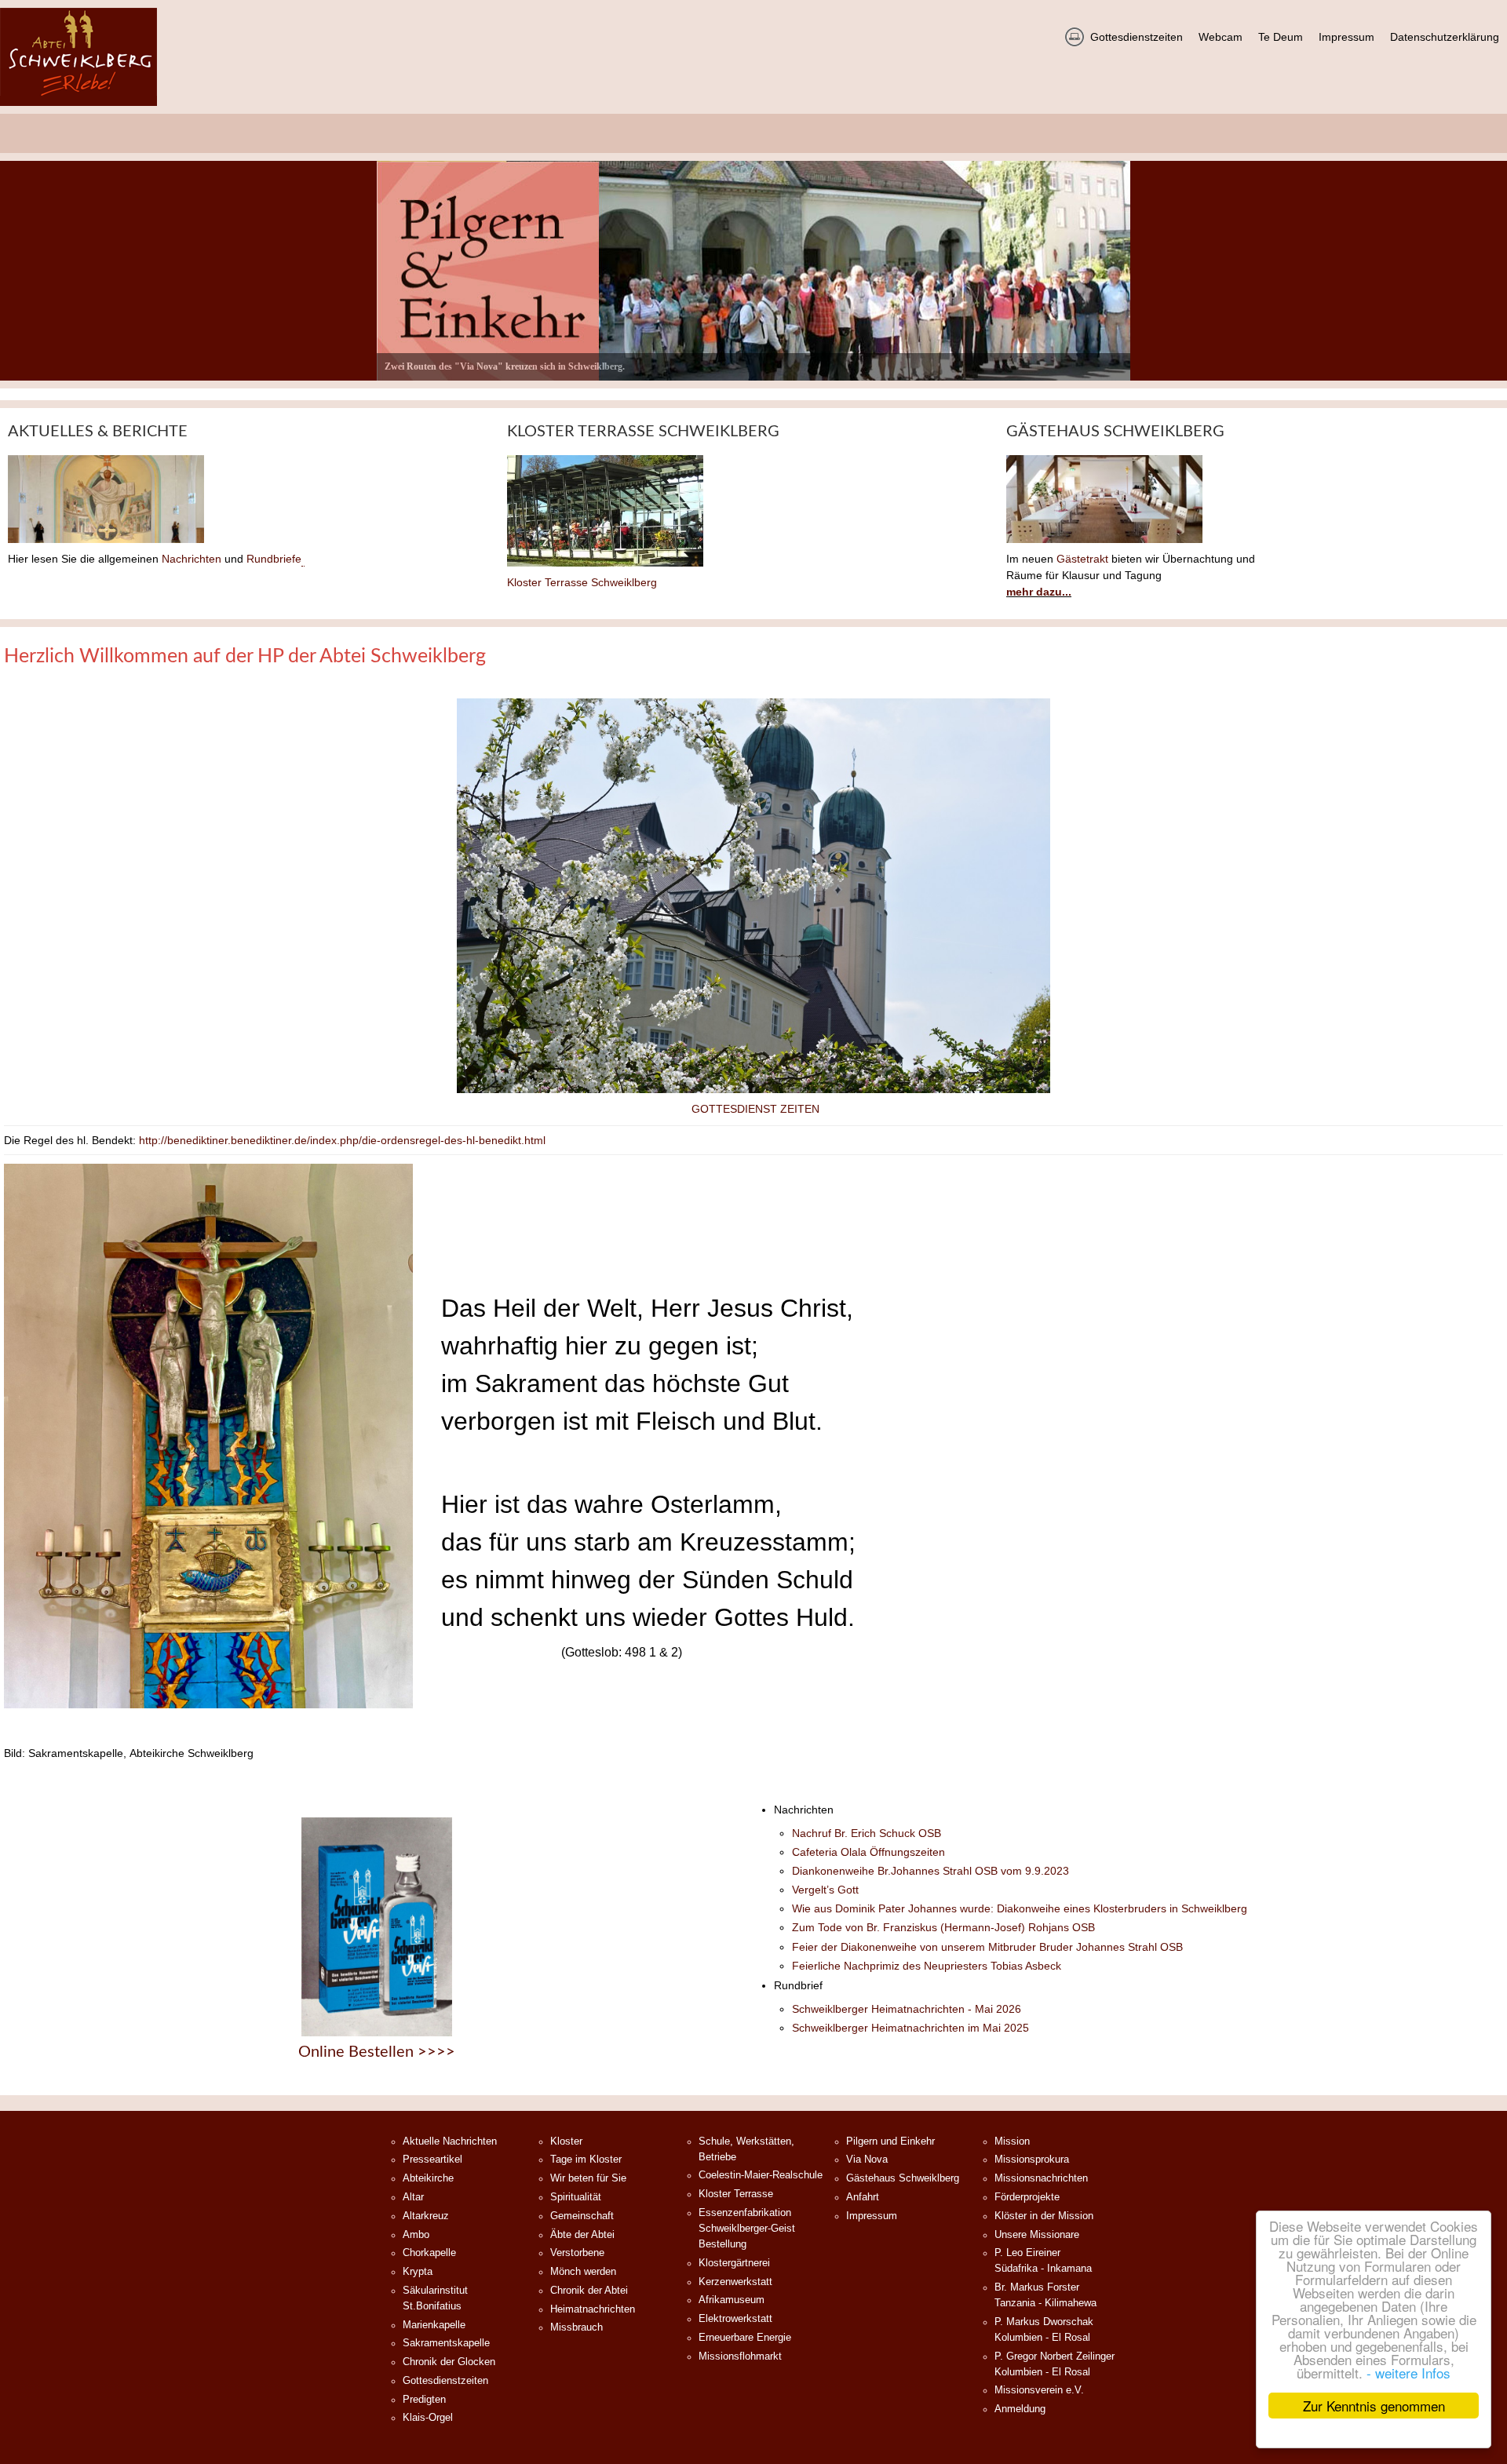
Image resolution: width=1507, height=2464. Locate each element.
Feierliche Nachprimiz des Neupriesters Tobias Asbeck (927, 1966)
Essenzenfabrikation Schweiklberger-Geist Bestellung (747, 2229)
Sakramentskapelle (446, 2343)
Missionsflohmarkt (740, 2356)
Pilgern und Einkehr (890, 2141)
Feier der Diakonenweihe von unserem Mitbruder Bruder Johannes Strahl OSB (987, 1947)
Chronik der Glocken (449, 2362)
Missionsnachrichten (1041, 2178)
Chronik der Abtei (589, 2291)
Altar (413, 2197)
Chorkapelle (429, 2253)
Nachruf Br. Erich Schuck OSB (867, 1833)
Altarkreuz (426, 2216)
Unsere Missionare (1037, 2235)
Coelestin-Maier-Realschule (761, 2175)
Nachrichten (192, 559)
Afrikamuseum (732, 2300)
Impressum (872, 2216)
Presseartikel (432, 2160)
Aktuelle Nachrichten (450, 2141)
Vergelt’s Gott (825, 1890)
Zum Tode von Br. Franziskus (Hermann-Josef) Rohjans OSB (943, 1927)
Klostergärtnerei (734, 2263)
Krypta (418, 2272)
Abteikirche (428, 2178)
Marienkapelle (434, 2325)
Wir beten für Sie (588, 2178)
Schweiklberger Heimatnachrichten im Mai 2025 (910, 2028)
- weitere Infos (1408, 2373)
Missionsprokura (1032, 2160)
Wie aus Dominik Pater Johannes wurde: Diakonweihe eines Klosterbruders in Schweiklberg (1020, 1908)
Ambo (416, 2235)
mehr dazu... (1039, 592)
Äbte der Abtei (582, 2235)
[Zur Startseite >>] (78, 57)
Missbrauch (577, 2327)
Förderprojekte (1027, 2197)
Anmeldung (1020, 2409)
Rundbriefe (274, 559)
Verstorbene (577, 2253)
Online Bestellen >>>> (377, 2052)
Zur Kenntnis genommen (1374, 2406)
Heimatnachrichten (593, 2309)
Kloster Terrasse (736, 2194)
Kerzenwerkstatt (735, 2282)
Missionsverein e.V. (1039, 2390)
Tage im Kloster (586, 2160)
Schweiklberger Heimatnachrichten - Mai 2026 (907, 2009)
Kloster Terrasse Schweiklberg (582, 582)
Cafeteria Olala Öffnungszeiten (868, 1852)
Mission (1012, 2141)
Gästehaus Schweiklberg (903, 2178)
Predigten (424, 2400)
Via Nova (867, 2160)
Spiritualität (576, 2197)
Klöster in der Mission (1044, 2216)
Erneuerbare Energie (745, 2338)
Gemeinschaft (582, 2216)
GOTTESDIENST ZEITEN (755, 1109)
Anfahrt (863, 2197)
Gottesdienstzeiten (445, 2381)
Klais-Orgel (428, 2418)
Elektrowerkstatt (735, 2319)
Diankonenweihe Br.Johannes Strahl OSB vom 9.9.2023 (930, 1871)
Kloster (566, 2141)
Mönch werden (583, 2272)
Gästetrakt (1082, 559)
